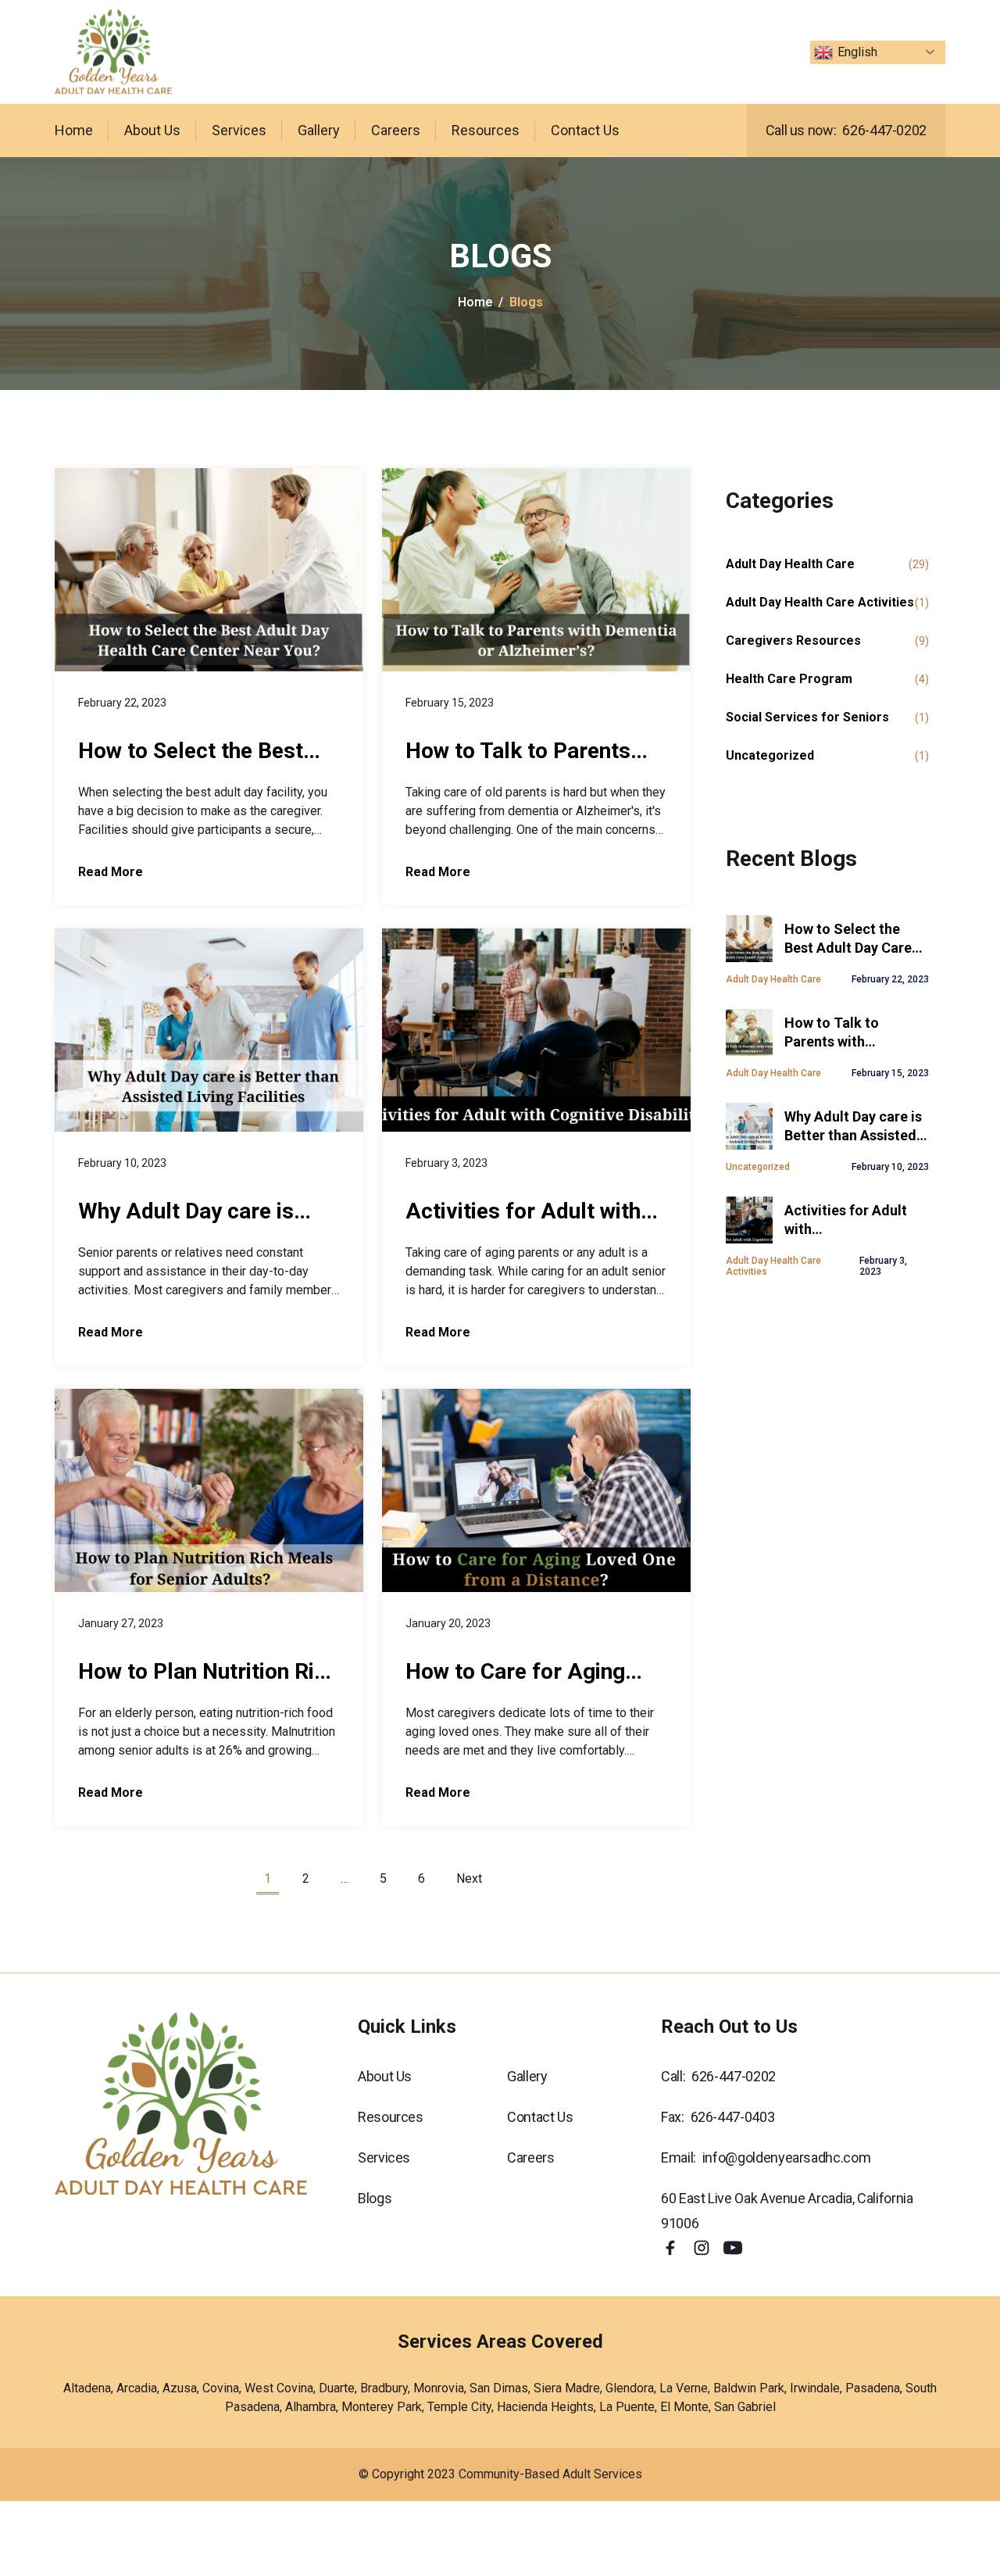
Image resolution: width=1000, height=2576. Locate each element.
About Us (152, 130)
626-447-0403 (733, 2117)
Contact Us (585, 130)
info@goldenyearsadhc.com (786, 2157)
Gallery (319, 130)
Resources (486, 130)
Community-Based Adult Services (550, 2474)
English (857, 52)
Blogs (375, 2198)
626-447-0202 (884, 130)
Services (239, 130)
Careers (396, 130)
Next (469, 1878)
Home (74, 130)
